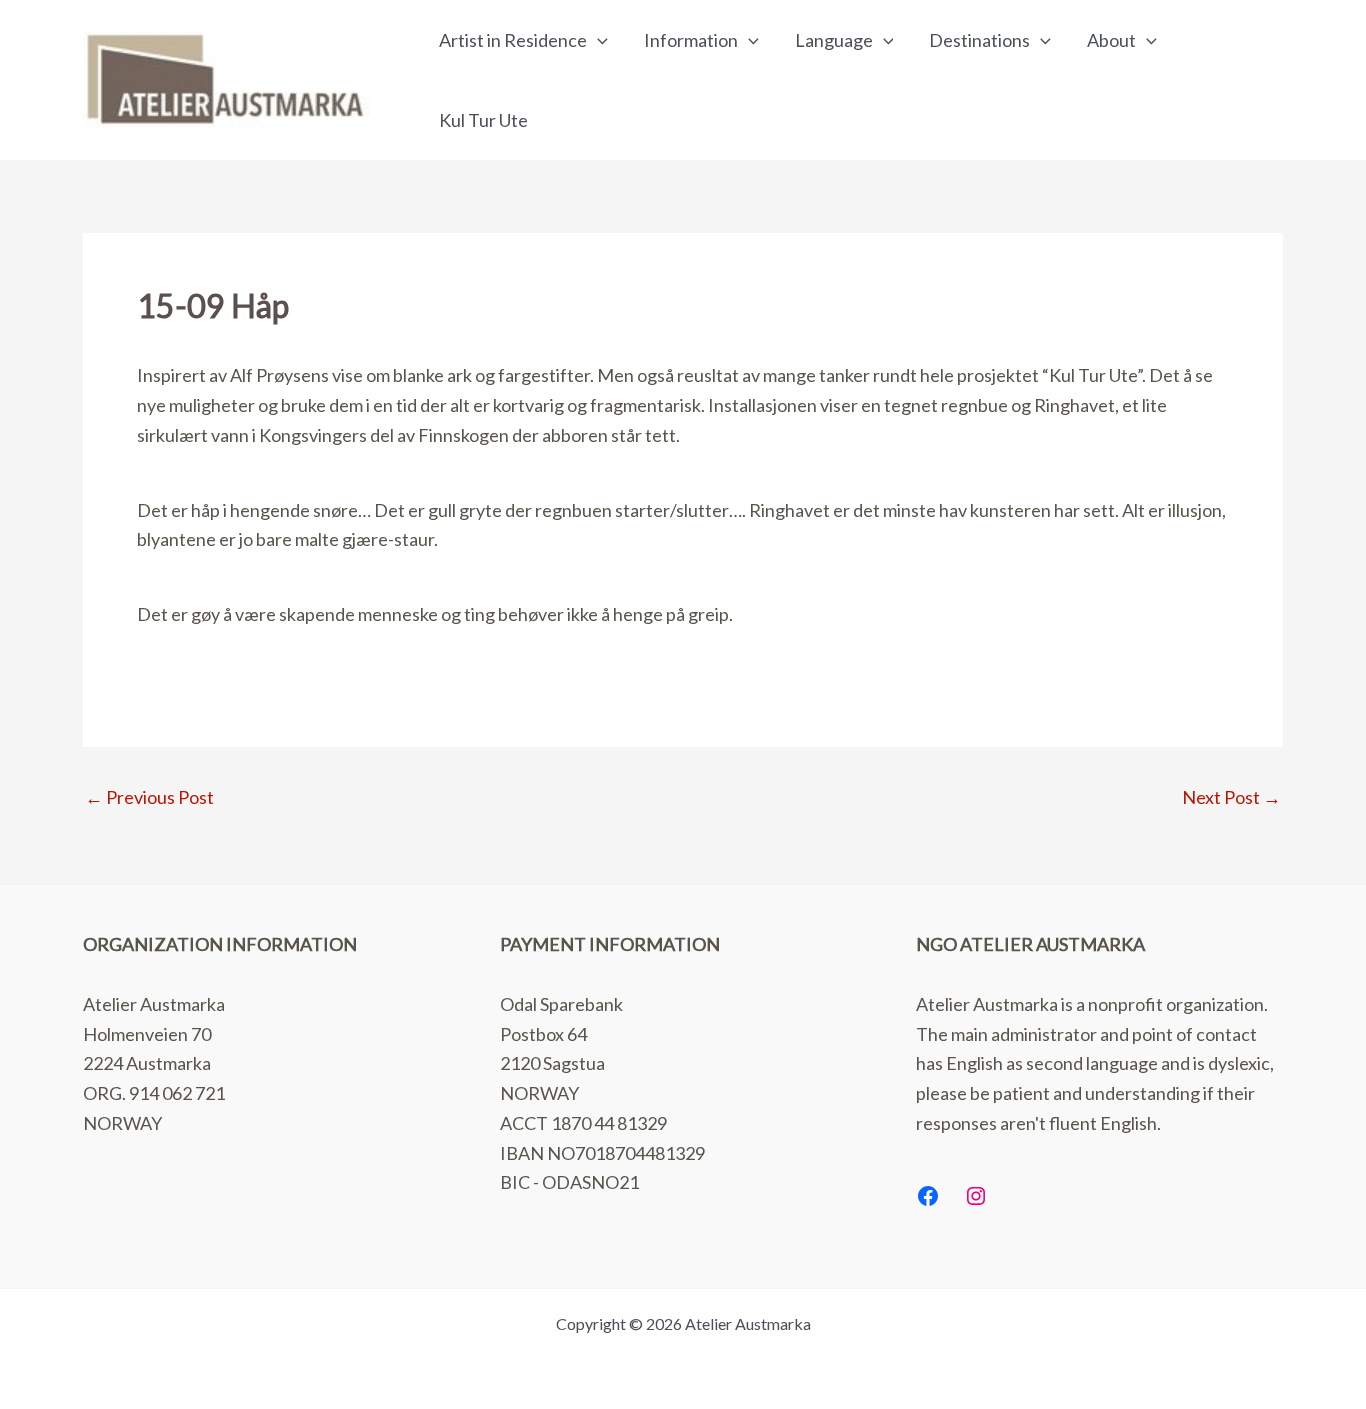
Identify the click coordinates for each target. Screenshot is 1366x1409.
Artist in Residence (513, 40)
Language (834, 40)
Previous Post (149, 797)
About (1111, 40)
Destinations (979, 40)
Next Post (1231, 797)
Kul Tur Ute (483, 120)
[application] (597, 40)
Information (691, 40)
